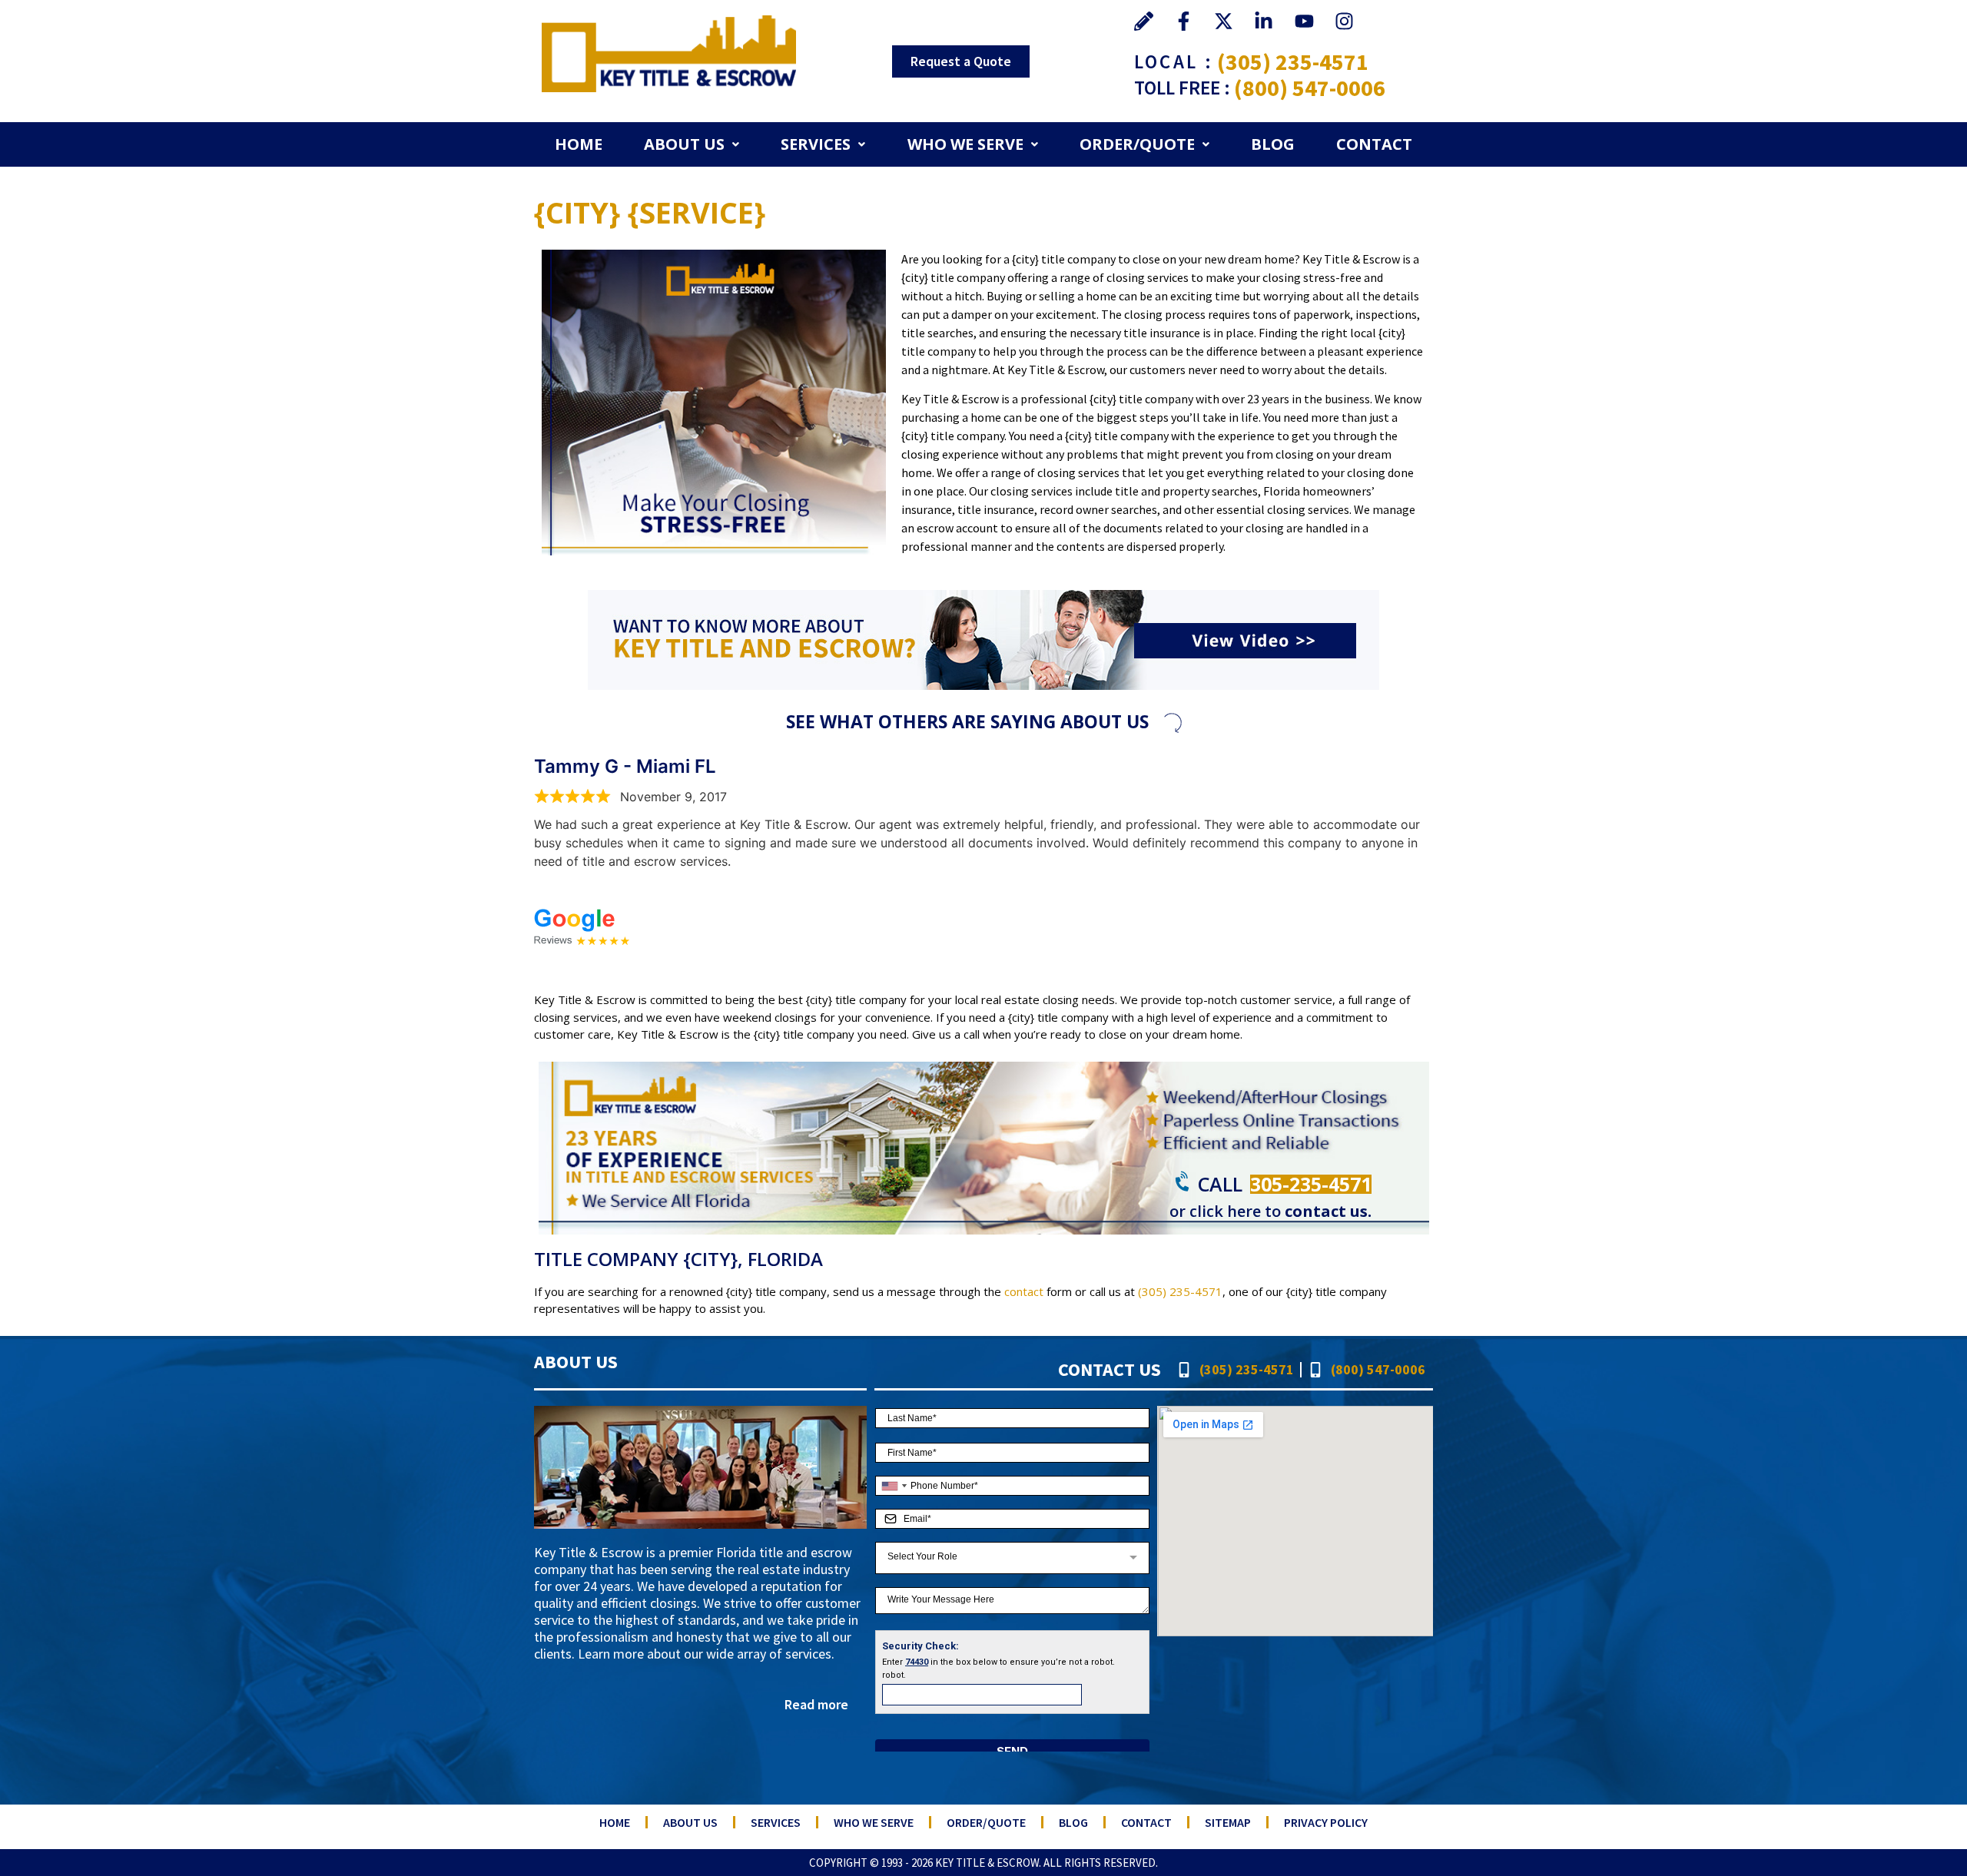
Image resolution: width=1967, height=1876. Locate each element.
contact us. (1328, 1211)
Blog (1273, 144)
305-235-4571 (1311, 1184)
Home (579, 144)
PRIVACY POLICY (1326, 1822)
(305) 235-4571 (1293, 61)
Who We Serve (965, 144)
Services (816, 144)
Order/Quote (1137, 144)
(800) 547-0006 (1310, 88)
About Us (684, 144)
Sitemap (1228, 1822)
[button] (692, 144)
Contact (1374, 144)
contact (1024, 1291)
